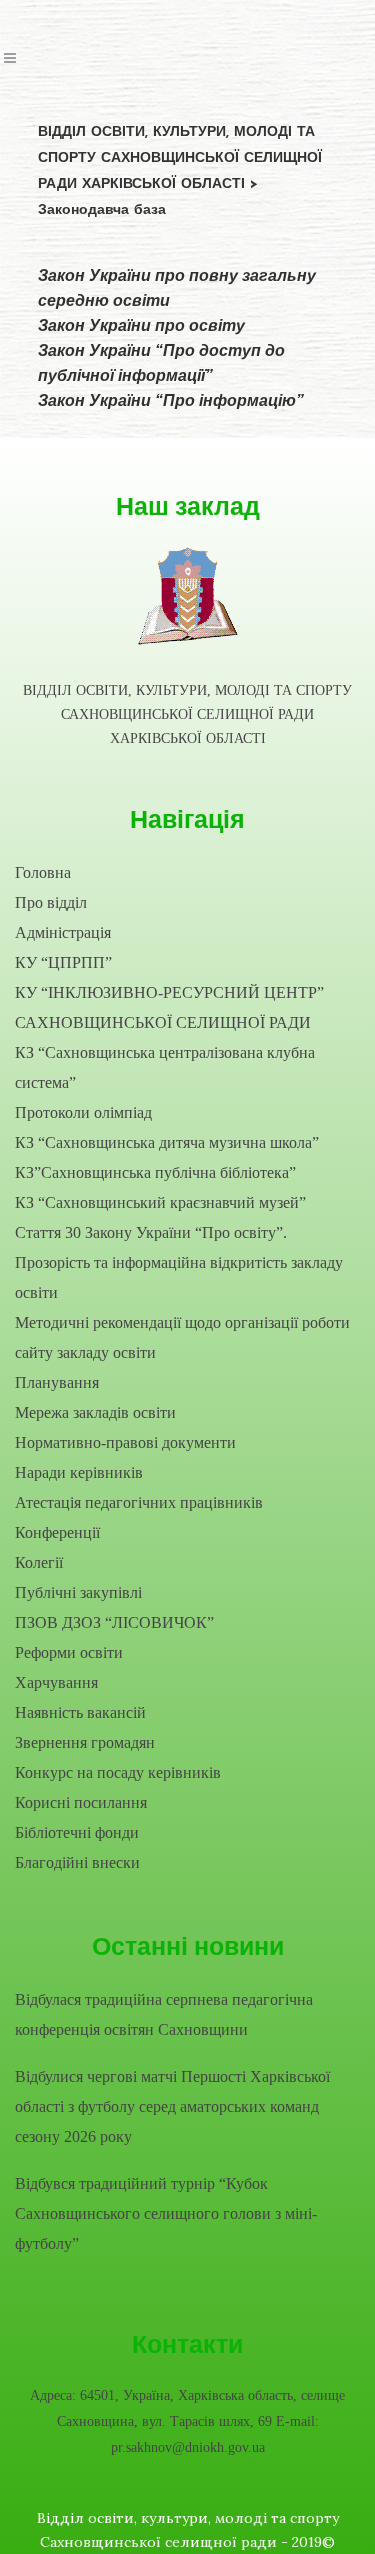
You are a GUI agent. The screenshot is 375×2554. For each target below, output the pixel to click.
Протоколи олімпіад (83, 1112)
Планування (57, 1382)
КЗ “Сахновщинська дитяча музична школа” (167, 1142)
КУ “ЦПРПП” (63, 962)
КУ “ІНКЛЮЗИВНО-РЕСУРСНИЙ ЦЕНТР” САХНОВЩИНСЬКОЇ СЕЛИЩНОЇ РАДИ (169, 1007)
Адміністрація (63, 932)
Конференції (57, 1532)
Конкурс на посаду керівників (118, 1772)
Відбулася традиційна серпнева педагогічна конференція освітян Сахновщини (164, 2014)
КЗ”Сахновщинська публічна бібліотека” (155, 1172)
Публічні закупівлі (78, 1592)
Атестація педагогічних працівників (139, 1502)
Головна (43, 872)
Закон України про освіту (141, 325)
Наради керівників (79, 1472)
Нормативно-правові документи (125, 1442)
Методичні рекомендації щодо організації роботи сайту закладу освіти (182, 1337)
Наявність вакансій (80, 1712)
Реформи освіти (69, 1652)
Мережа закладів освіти (95, 1412)
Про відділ (51, 902)
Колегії (39, 1562)
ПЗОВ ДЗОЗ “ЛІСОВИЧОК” (114, 1622)
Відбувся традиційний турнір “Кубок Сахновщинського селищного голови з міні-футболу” (166, 2213)
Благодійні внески (77, 1862)
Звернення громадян (85, 1742)
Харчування (56, 1682)
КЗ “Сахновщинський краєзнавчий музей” (160, 1202)
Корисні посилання (81, 1802)
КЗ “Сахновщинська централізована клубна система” (165, 1067)
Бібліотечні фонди (77, 1832)
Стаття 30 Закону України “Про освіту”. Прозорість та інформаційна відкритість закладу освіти (179, 1262)
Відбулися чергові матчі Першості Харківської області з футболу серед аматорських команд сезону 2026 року (172, 2106)
